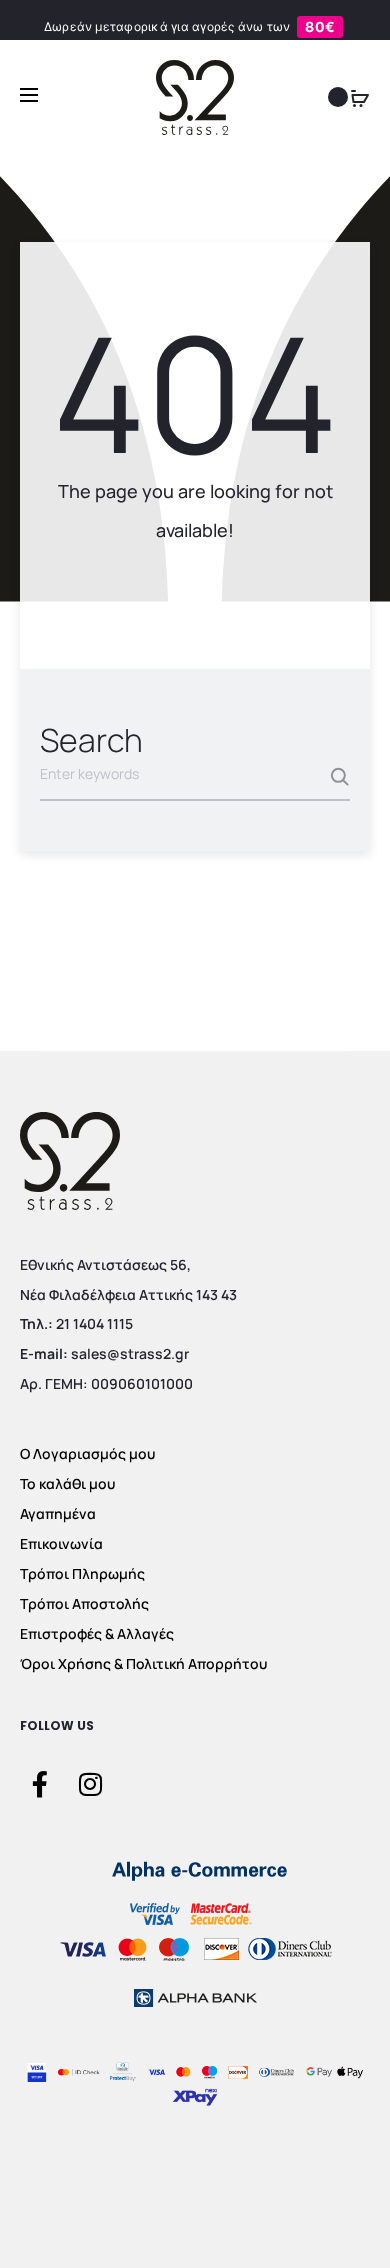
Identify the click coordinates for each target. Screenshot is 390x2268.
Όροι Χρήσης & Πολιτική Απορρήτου (143, 1663)
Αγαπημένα (58, 1513)
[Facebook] (40, 1783)
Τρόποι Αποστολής (84, 1603)
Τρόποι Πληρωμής (82, 1573)
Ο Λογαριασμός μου (87, 1453)
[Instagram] (90, 1783)
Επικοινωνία (61, 1543)
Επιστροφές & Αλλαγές (97, 1633)
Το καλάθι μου (67, 1483)
